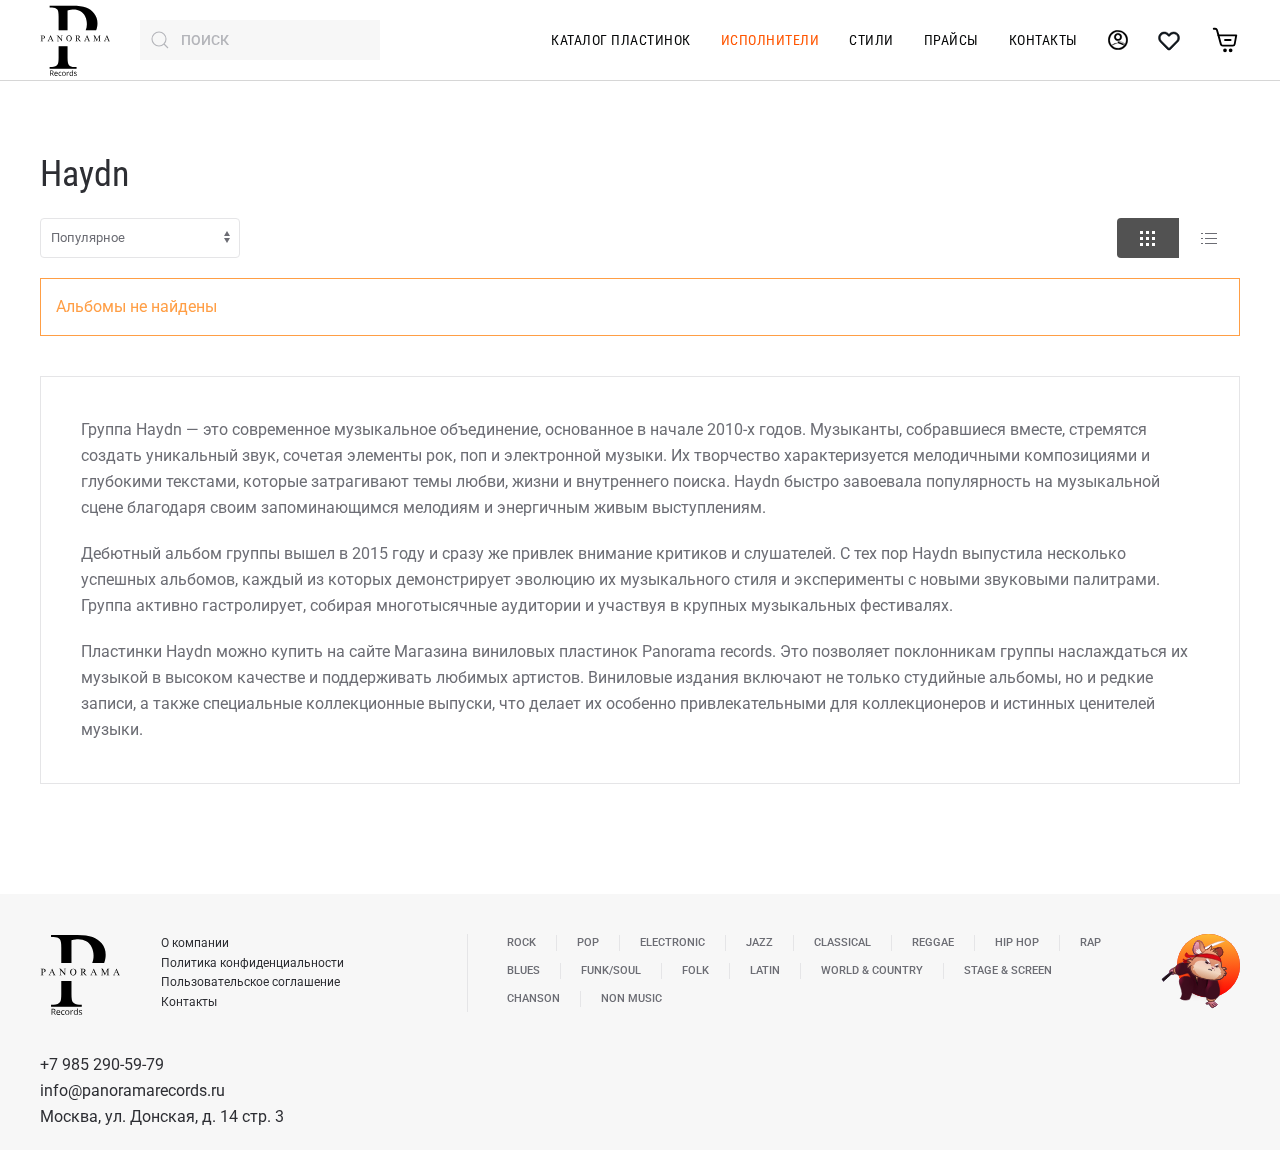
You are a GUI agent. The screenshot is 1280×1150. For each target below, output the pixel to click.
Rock (521, 942)
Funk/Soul (611, 970)
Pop (588, 942)
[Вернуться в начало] (75, 40)
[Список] (1209, 238)
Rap (1090, 942)
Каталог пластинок (621, 40)
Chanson (533, 998)
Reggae (933, 942)
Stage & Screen (1008, 970)
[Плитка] (1148, 238)
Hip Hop (1017, 942)
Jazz (759, 942)
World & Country (872, 970)
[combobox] (260, 40)
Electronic (672, 942)
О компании (195, 943)
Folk (695, 970)
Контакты (1043, 40)
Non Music (631, 998)
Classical (842, 942)
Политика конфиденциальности (252, 963)
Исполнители (770, 40)
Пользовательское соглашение (250, 982)
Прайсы (951, 40)
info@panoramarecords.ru (132, 1090)
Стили (871, 40)
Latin (765, 970)
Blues (523, 970)
